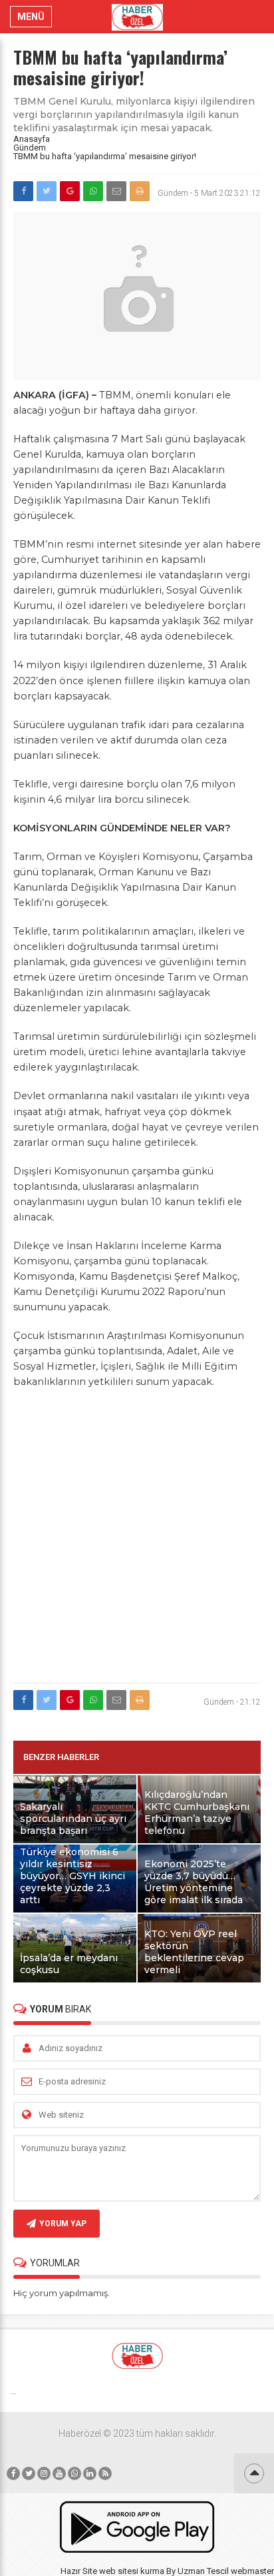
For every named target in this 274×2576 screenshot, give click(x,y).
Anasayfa (32, 139)
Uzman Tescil (203, 2571)
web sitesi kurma (132, 2571)
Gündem (30, 148)
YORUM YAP (63, 2224)
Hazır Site (79, 2571)
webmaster (252, 2571)
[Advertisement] (137, 1537)
